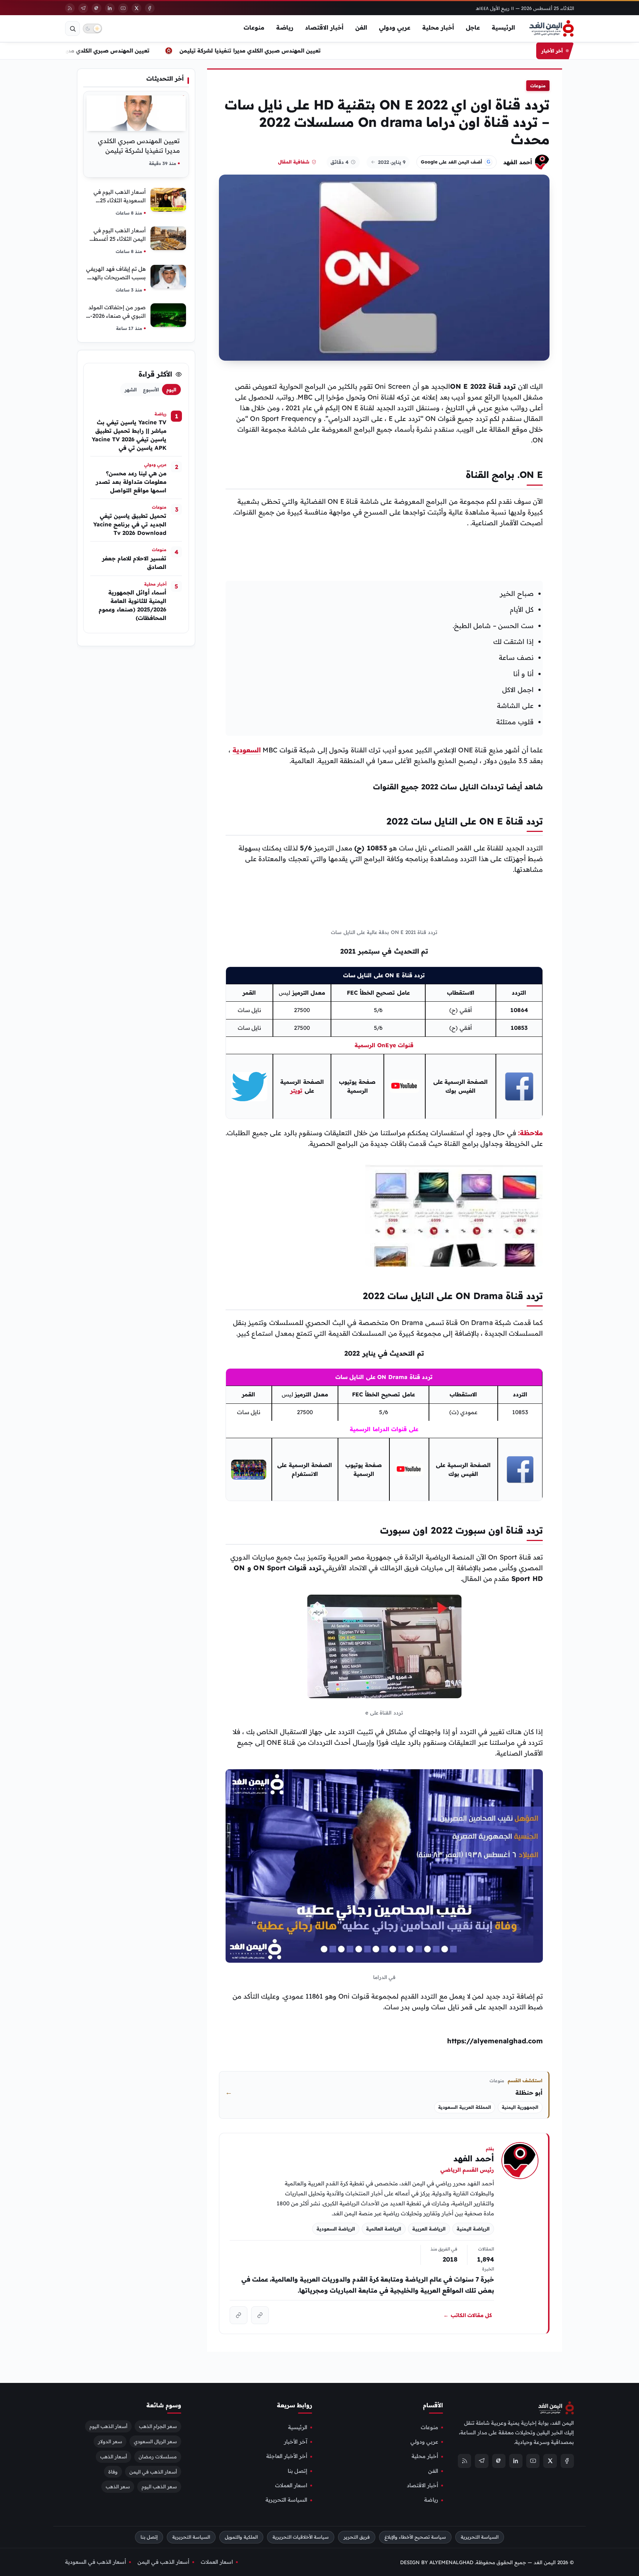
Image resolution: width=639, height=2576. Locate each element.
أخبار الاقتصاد (324, 27)
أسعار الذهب (114, 2456)
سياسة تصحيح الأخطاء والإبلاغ (415, 2537)
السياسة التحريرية (286, 2500)
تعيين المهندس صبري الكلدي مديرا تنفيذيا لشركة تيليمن (263, 50)
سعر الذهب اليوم (159, 2486)
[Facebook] (150, 8)
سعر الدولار (110, 2441)
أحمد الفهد (518, 162)
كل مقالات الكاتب (468, 2315)
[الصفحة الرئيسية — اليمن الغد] (552, 28)
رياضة (285, 27)
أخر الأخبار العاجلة (287, 2456)
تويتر (296, 1091)
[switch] (92, 28)
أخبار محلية (438, 27)
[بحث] (72, 28)
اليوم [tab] (171, 390)
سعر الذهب (118, 2486)
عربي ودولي (395, 27)
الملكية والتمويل (241, 2537)
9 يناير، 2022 (392, 162)
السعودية (247, 750)
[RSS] (70, 8)
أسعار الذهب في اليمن (153, 2471)
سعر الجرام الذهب (158, 2426)
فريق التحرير (357, 2537)
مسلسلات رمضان (158, 2456)
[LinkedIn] (110, 8)
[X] (136, 8)
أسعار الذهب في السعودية (96, 2562)
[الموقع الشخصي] (239, 2315)
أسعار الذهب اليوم (108, 2426)
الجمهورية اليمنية (520, 2107)
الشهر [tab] (131, 390)
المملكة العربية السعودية (465, 2107)
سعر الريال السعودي (155, 2441)
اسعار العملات (291, 2485)
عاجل (473, 27)
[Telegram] (83, 8)
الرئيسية (503, 27)
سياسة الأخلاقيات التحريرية (301, 2537)
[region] (384, 1043)
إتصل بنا (297, 2471)
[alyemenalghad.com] (260, 2315)
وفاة (113, 2471)
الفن (361, 27)
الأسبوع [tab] (151, 390)
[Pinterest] (97, 8)
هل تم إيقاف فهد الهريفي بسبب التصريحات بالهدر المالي (116, 277)
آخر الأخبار (296, 2442)
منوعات (254, 27)
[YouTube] (123, 8)
